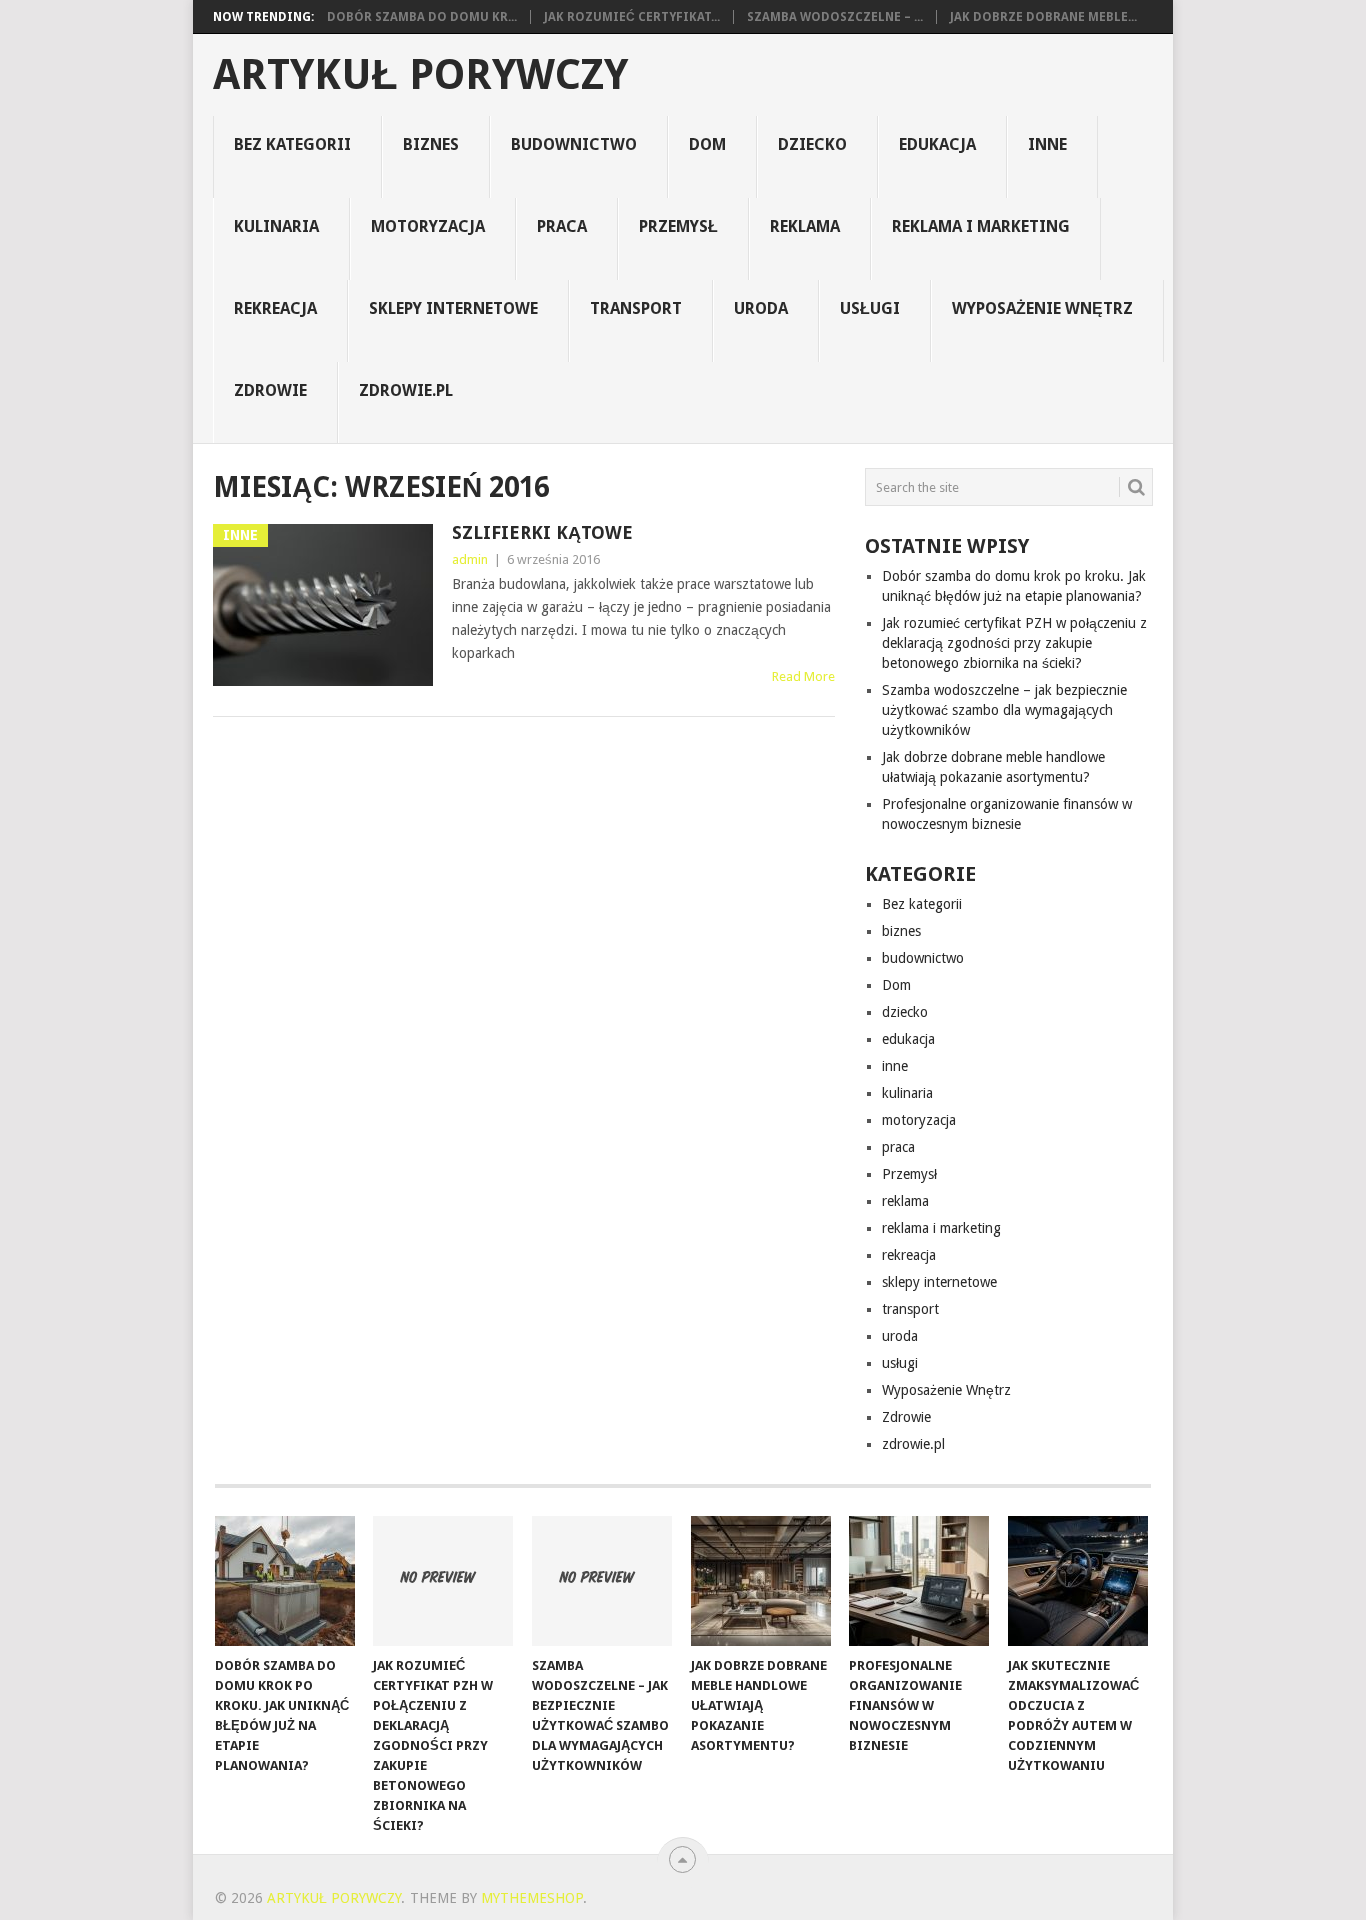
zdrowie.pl (406, 390)
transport (636, 308)
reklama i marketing (981, 226)
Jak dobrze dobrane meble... (1043, 17)
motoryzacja (428, 226)
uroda (761, 308)
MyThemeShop (532, 1898)
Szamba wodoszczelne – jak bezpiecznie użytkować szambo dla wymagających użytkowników (1004, 710)
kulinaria (276, 226)
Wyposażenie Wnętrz (1042, 308)
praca (562, 226)
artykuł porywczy (420, 75)
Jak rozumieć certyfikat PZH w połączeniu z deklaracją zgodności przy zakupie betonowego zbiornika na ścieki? (1014, 643)
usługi (870, 308)
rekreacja (275, 308)
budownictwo (574, 144)
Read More (803, 676)
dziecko (812, 144)
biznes (431, 144)
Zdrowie (270, 390)
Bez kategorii (292, 144)
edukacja (937, 144)
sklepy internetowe (453, 308)
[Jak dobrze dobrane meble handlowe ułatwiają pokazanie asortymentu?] (761, 1581)
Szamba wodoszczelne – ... (835, 17)
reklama (805, 226)
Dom (707, 144)
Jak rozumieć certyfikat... (632, 17)
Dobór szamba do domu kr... (422, 17)
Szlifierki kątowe (542, 532)
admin (470, 559)
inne (1047, 144)
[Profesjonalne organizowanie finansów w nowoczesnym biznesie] (919, 1581)
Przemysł (678, 226)
